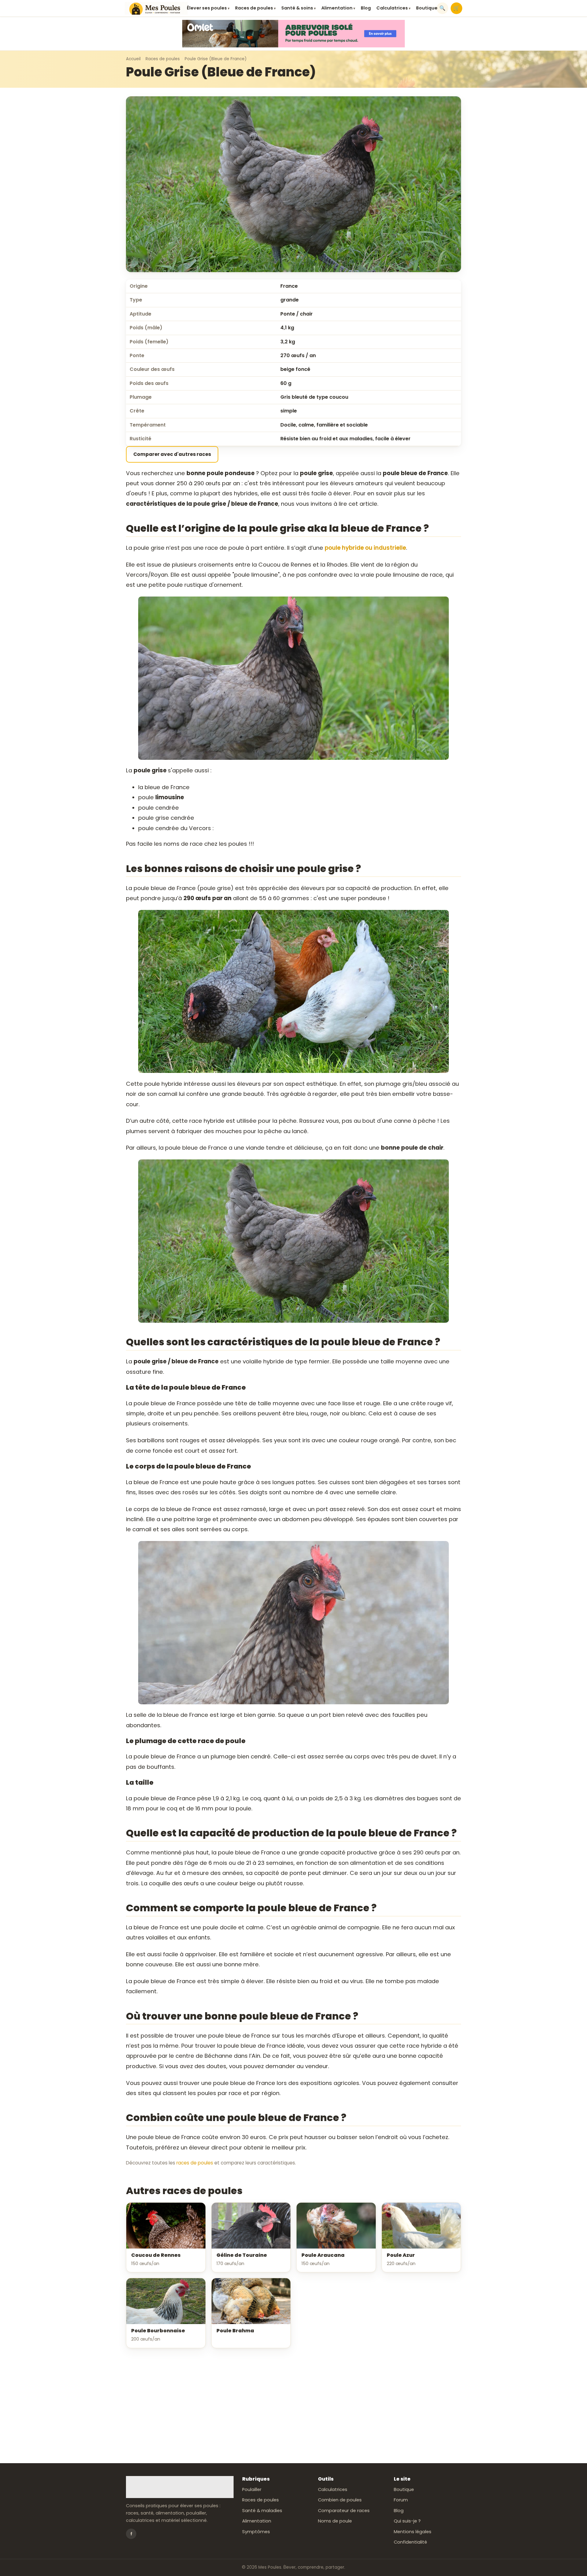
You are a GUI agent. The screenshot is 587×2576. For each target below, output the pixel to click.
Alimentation (338, 8)
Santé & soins (299, 8)
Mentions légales (413, 2532)
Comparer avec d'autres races (172, 454)
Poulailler (252, 2489)
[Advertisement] (293, 2406)
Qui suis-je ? (407, 2521)
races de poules (195, 2163)
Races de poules (255, 8)
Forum (401, 2500)
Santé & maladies (262, 2511)
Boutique (427, 8)
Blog (366, 8)
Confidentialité (410, 2542)
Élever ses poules (208, 8)
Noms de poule (335, 2521)
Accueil (133, 59)
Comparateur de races (344, 2511)
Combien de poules (340, 2500)
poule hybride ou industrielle (365, 548)
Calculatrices (393, 8)
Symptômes (256, 2532)
